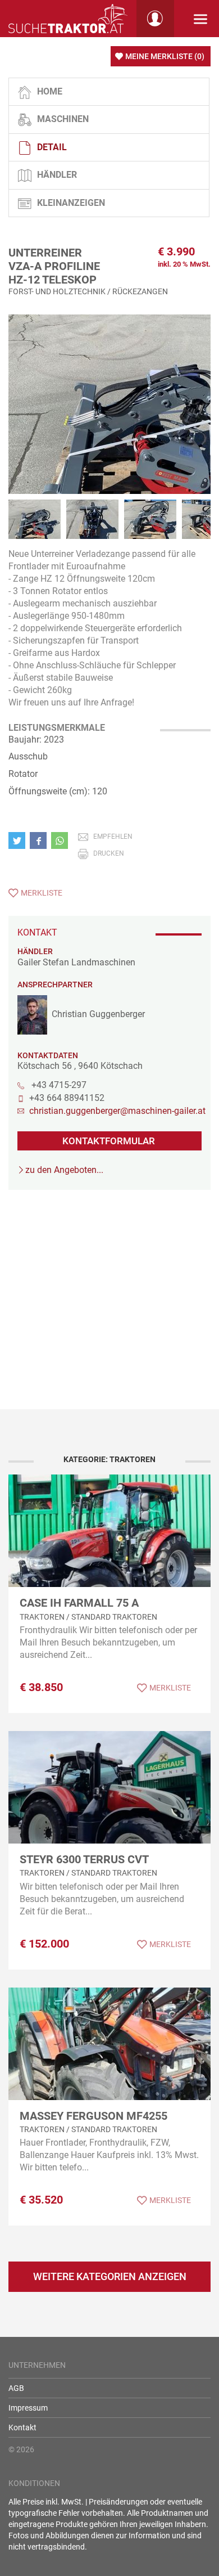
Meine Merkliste (165, 56)
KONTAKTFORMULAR (109, 1141)
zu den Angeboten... (64, 1170)
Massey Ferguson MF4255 (93, 2116)
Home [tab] (50, 91)
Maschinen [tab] (63, 119)
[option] (109, 416)
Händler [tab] (57, 175)
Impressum (28, 2408)
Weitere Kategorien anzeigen (110, 2276)
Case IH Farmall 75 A (79, 1603)
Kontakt (22, 2427)
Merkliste (42, 893)
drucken (109, 853)
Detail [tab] (52, 147)
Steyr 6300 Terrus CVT (84, 1859)
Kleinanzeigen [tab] (71, 203)
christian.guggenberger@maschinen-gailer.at (115, 1111)
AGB (16, 2388)
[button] (19, 840)
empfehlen (113, 837)
